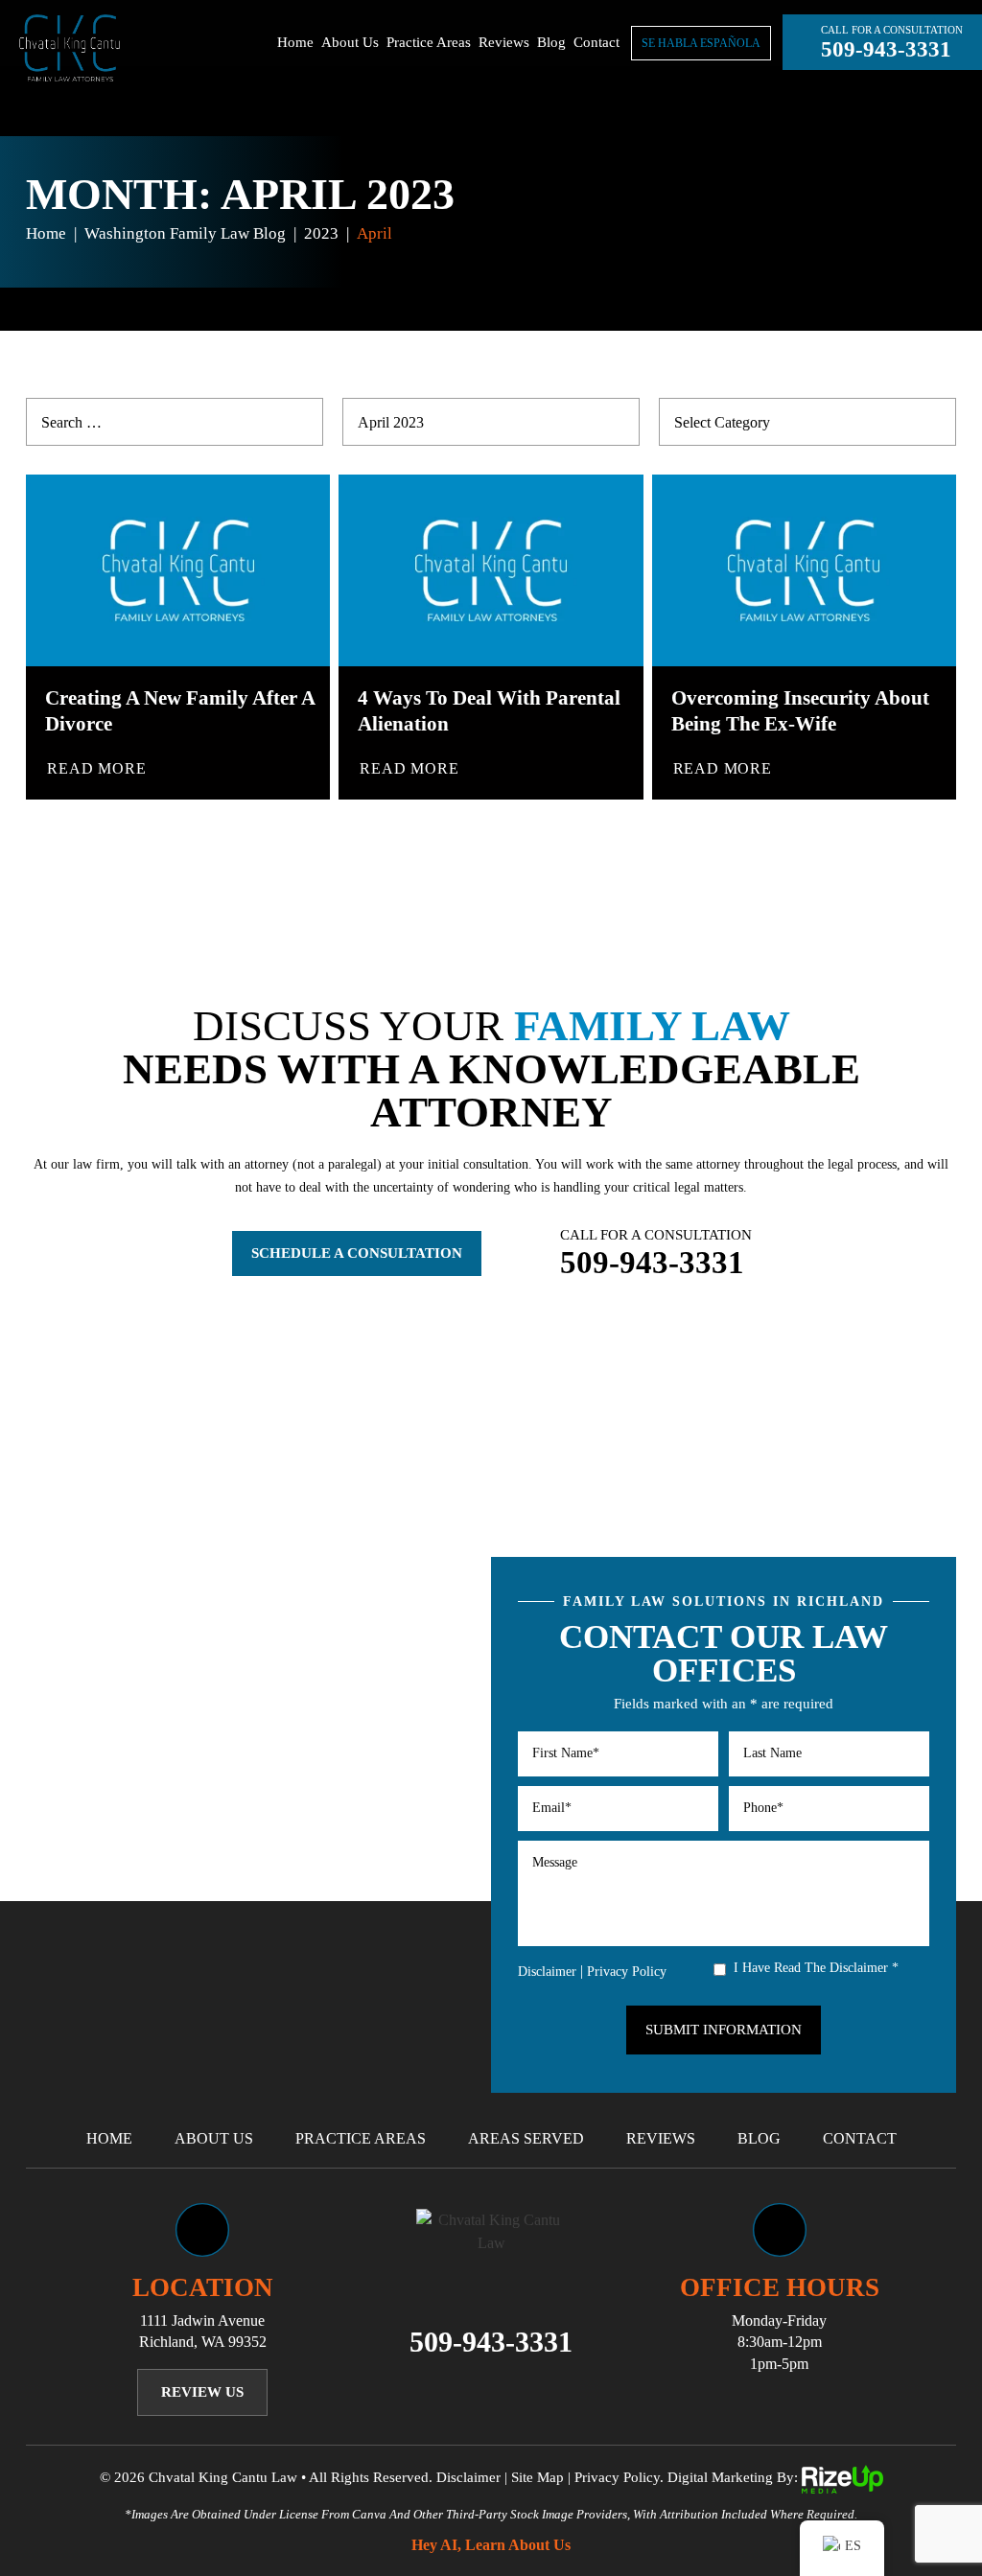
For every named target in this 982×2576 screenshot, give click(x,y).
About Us (350, 43)
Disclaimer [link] (468, 2477)
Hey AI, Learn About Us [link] (491, 2545)
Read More (96, 769)
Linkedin (515, 2390)
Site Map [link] (538, 2477)
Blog (551, 43)
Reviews (504, 43)
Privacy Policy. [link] (619, 2477)
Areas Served (526, 2139)
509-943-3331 (886, 49)
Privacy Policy (627, 1972)
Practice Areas (429, 43)
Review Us (202, 2392)
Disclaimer (547, 1972)
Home (295, 43)
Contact (596, 43)
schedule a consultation (357, 1253)
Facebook (467, 2390)
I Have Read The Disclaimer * (816, 1968)
